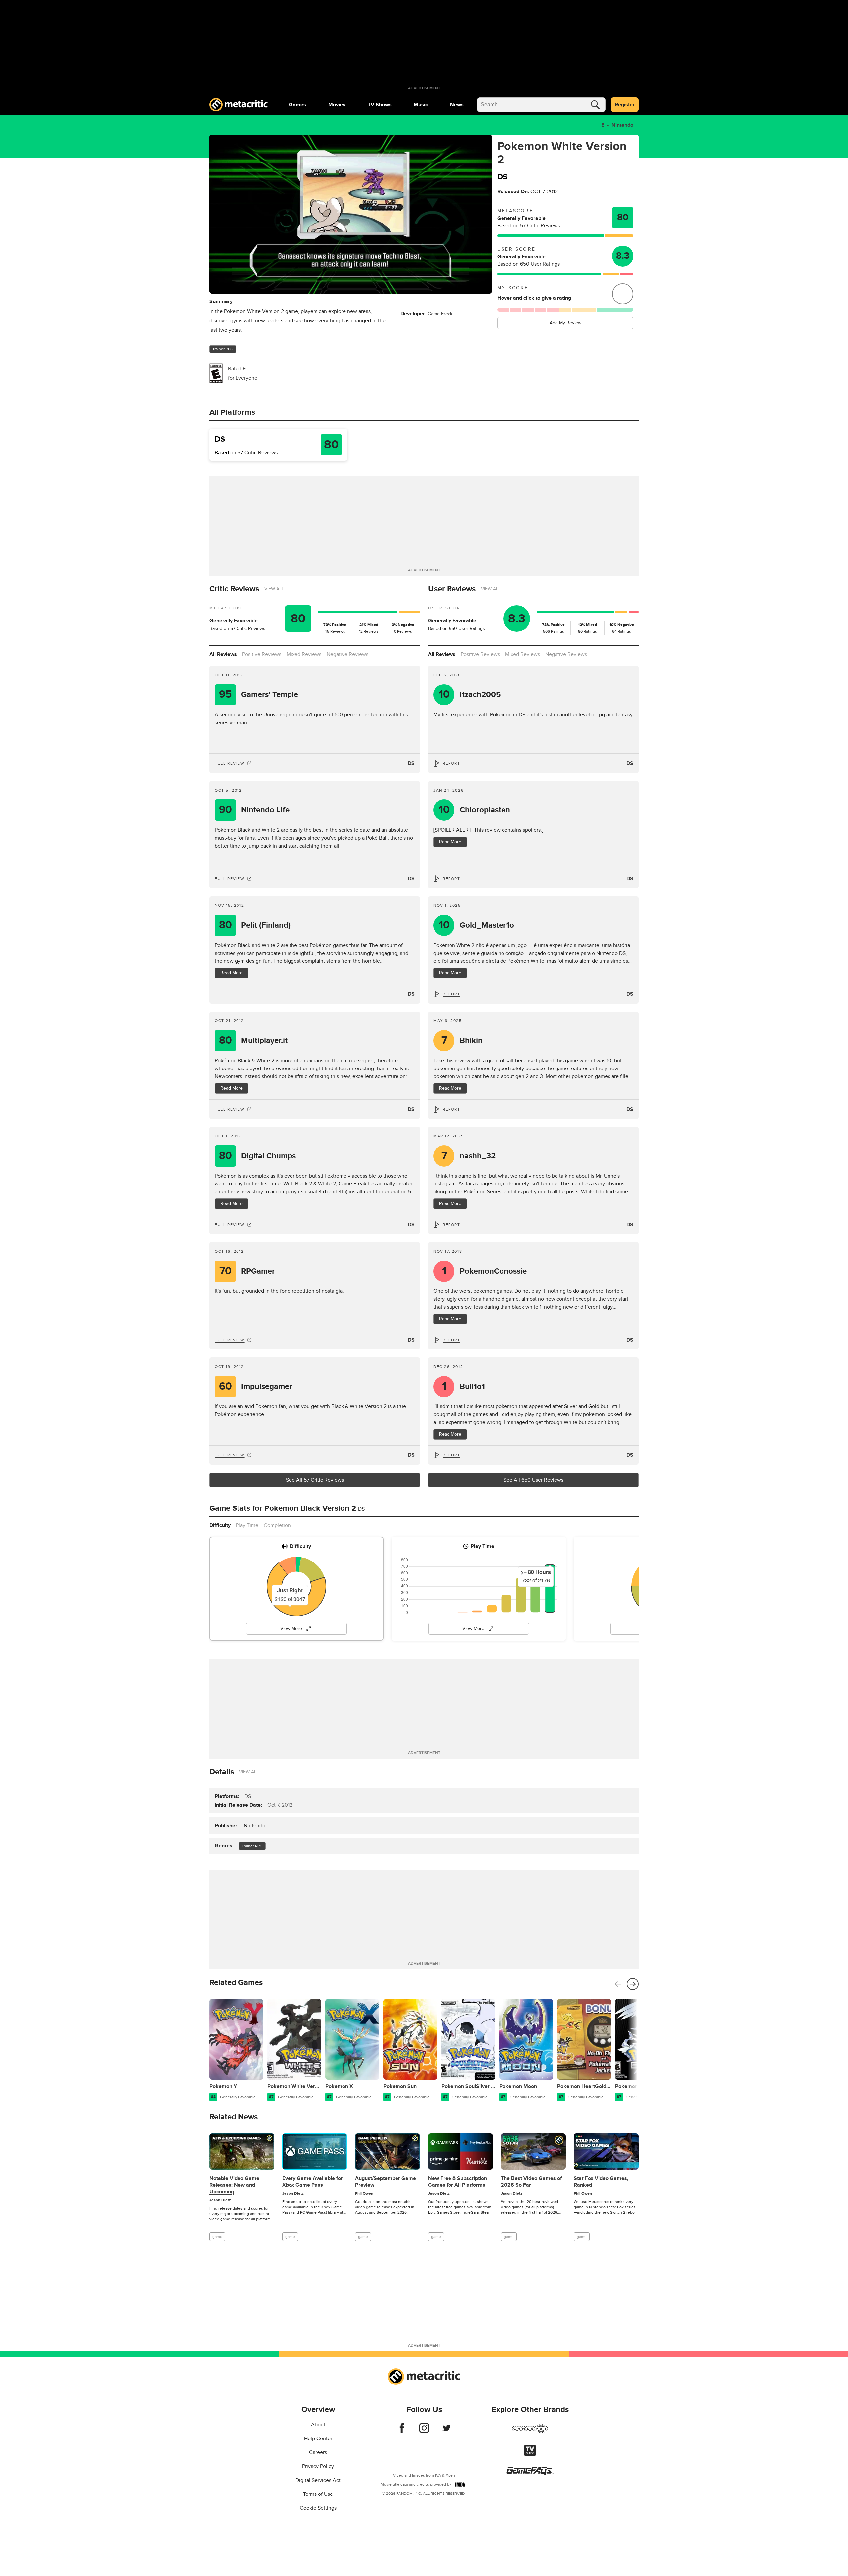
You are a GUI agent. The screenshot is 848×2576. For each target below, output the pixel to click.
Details (222, 1772)
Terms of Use (318, 2494)
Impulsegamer (256, 1386)
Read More (450, 842)
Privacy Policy (318, 2466)
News (457, 105)
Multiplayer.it (253, 1041)
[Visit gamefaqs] (530, 2473)
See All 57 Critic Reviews (315, 1480)
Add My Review (565, 323)
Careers (318, 2452)
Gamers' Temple (259, 695)
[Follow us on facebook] (402, 2431)
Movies (337, 105)
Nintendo (622, 125)
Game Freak (440, 314)
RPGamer (247, 1271)
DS (411, 763)
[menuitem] (297, 105)
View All (274, 589)
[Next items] (633, 1984)
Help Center (318, 2439)
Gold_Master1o (477, 925)
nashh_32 (469, 1156)
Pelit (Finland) (255, 925)
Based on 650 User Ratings (529, 264)
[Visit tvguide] (530, 2454)
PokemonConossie (484, 1271)
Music (421, 105)
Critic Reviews (234, 589)
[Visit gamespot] (530, 2433)
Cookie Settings (318, 2508)
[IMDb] (460, 2484)
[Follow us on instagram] (424, 2431)
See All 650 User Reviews (533, 1480)
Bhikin (462, 1041)
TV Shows (380, 105)
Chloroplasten (475, 810)
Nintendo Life (254, 810)
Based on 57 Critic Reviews (529, 226)
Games (297, 105)
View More (291, 1629)
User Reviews (452, 589)
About (318, 2425)
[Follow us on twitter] (446, 2431)
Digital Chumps (258, 1156)
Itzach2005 (470, 695)
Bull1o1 (464, 1386)
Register (625, 105)
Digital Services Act (318, 2480)
